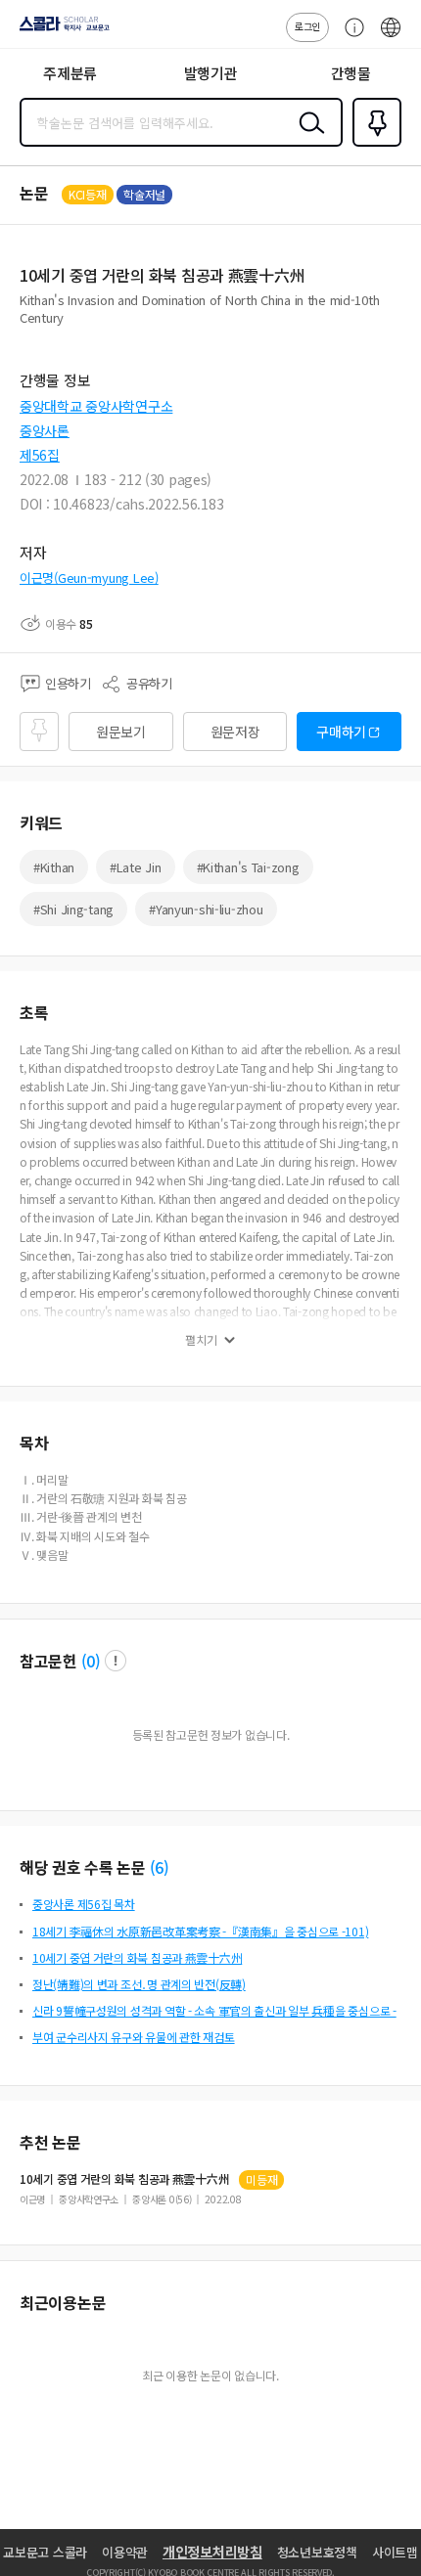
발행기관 (211, 73)
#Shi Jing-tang (73, 909)
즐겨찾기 (373, 145)
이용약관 (125, 2552)
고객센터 (350, 37)
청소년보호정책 (317, 2552)
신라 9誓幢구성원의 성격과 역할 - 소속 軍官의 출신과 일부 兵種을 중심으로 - (214, 2010)
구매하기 (341, 732)
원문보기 (121, 732)
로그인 (307, 26)
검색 (307, 138)
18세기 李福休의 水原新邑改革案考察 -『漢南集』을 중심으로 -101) (200, 1931)
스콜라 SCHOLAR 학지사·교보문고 (61, 30)
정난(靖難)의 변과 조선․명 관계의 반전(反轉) (139, 1984)
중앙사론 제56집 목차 (84, 1904)
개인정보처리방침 (212, 2552)
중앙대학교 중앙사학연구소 (96, 406)
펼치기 (201, 1340)
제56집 (40, 455)
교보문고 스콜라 (45, 2552)
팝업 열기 (116, 1661)
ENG (391, 37)
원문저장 (235, 732)
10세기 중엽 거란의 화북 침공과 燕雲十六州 (137, 1957)
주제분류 (70, 73)
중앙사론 (45, 430)
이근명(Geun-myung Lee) (89, 577)
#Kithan (54, 867)
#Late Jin (135, 867)
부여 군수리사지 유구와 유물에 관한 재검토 (134, 2037)
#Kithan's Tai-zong (248, 867)
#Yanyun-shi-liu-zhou (206, 909)
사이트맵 (395, 2552)
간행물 (351, 73)
